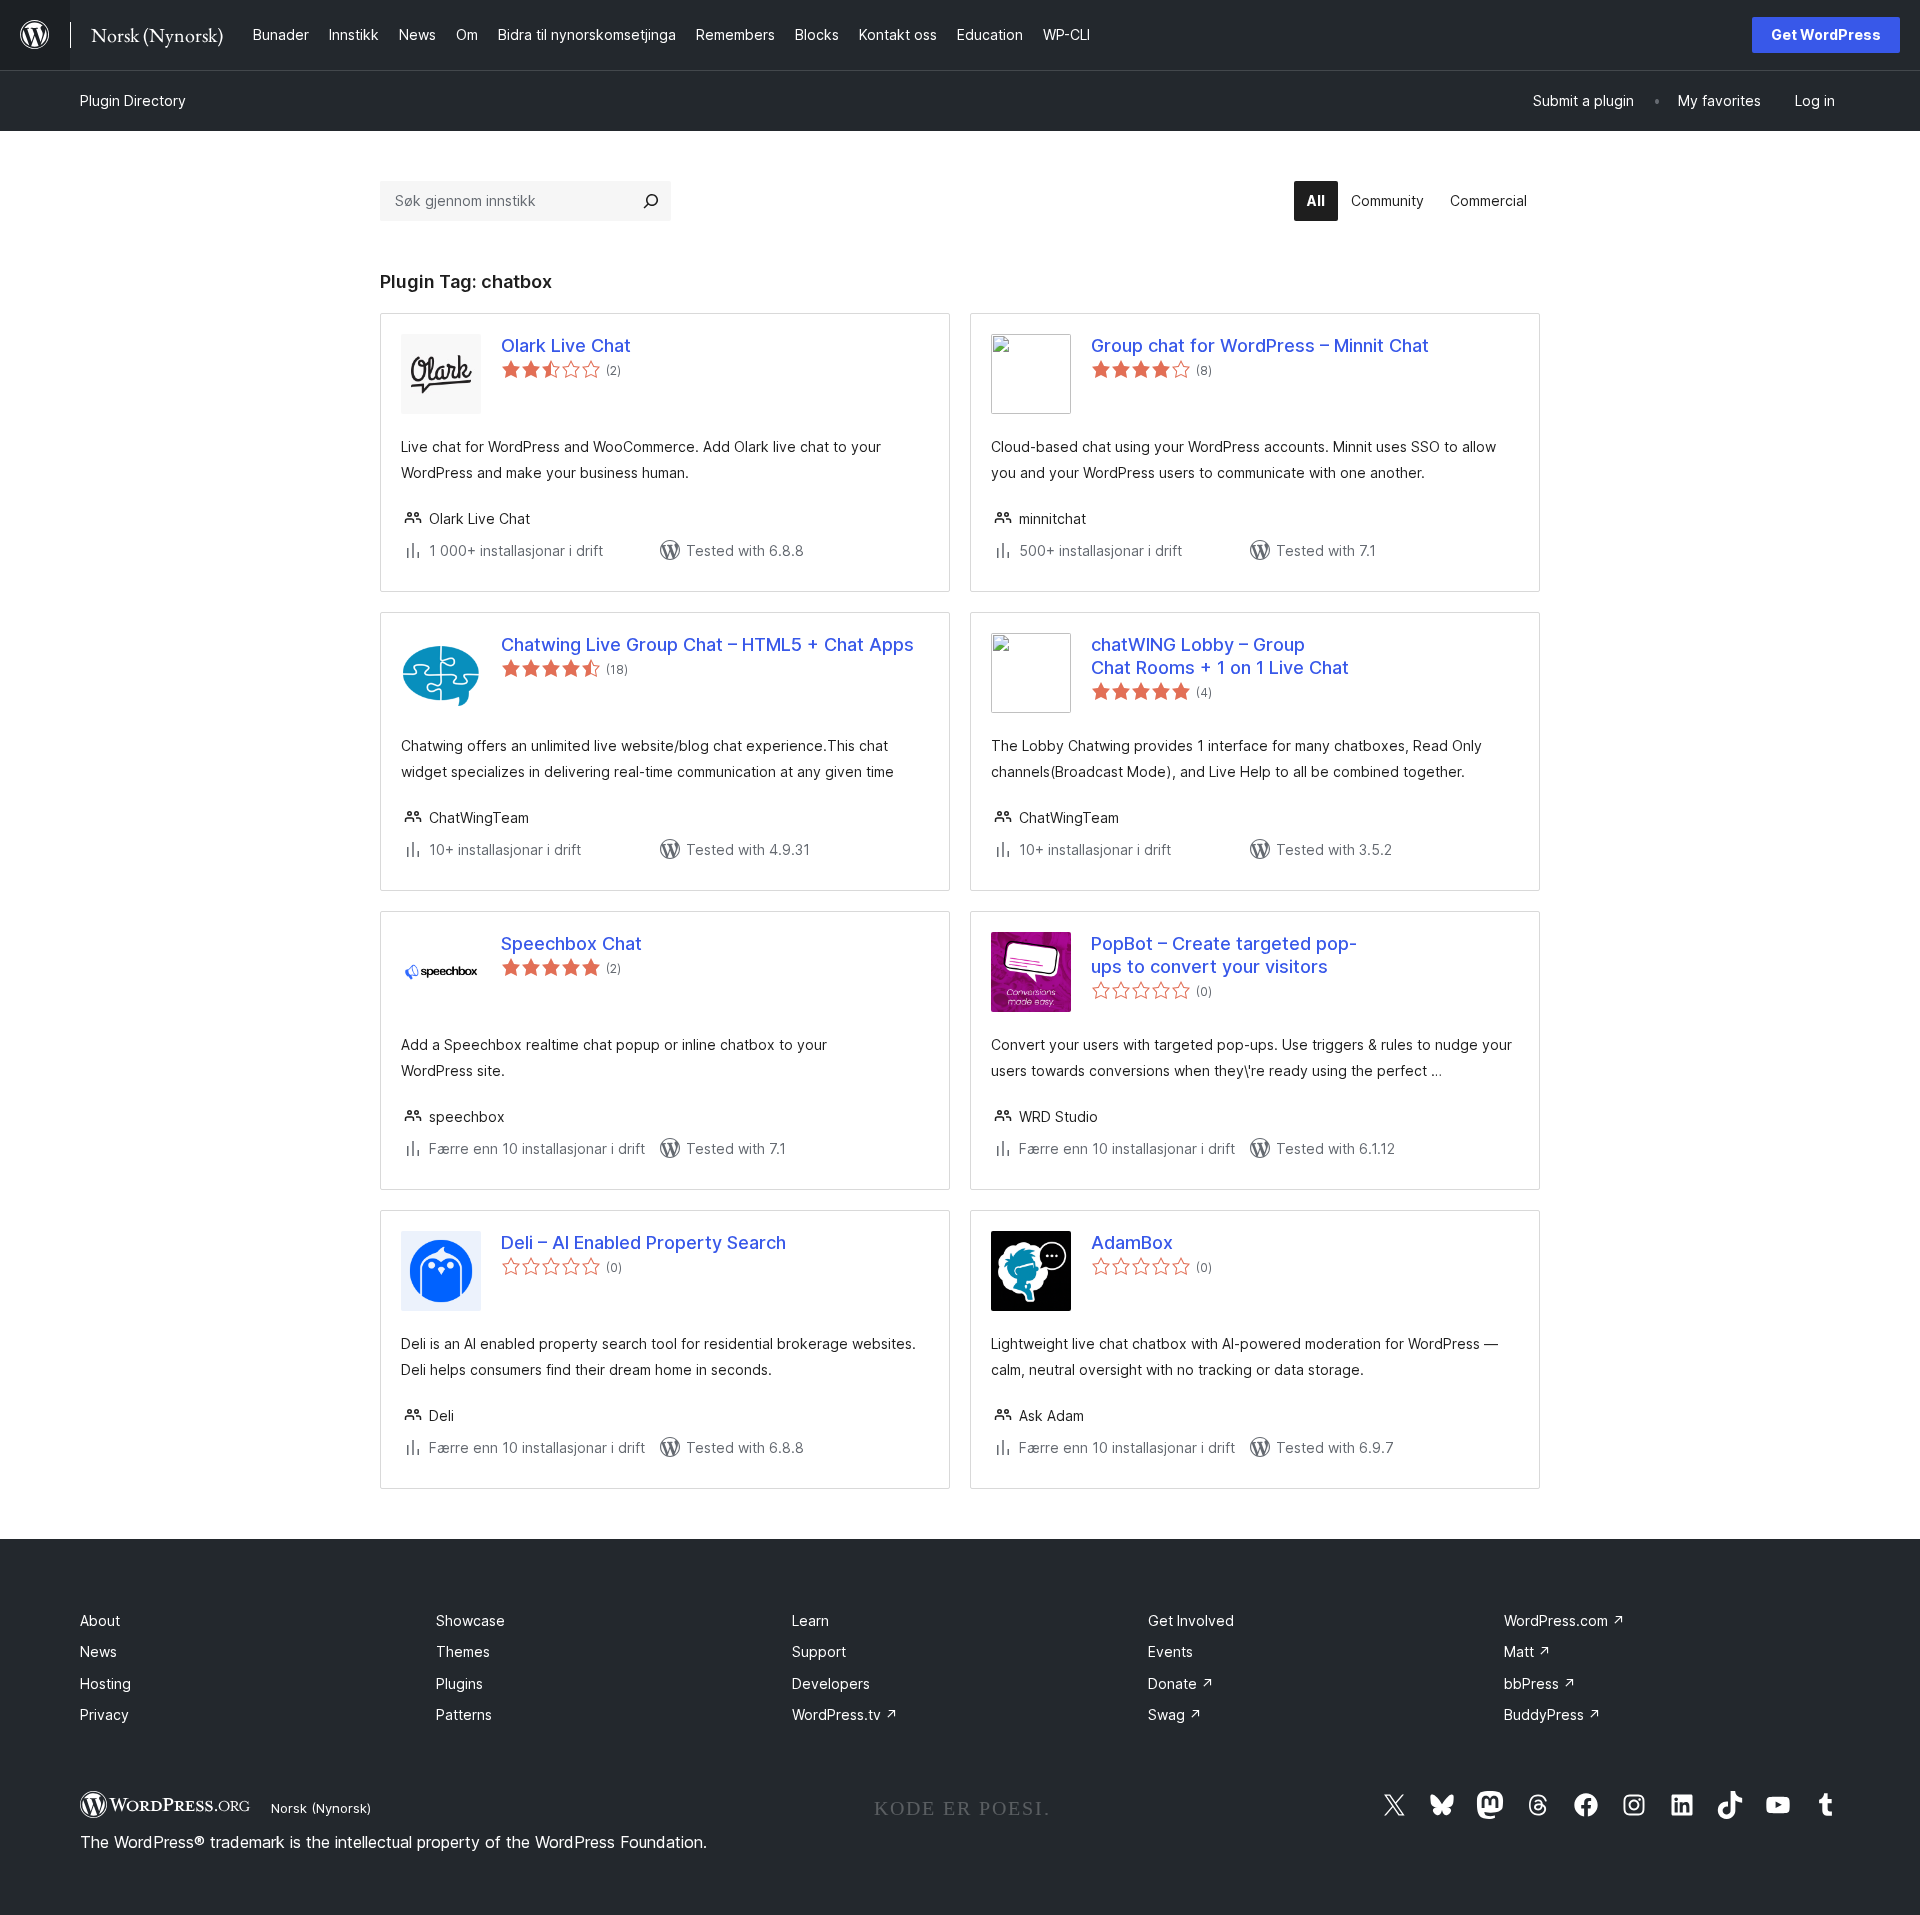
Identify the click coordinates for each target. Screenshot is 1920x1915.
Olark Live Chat (566, 345)
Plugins (459, 1683)
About (100, 1620)
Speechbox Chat (571, 943)
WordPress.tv (845, 1714)
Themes (463, 1651)
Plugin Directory (133, 100)
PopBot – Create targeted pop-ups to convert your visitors (1224, 955)
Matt (1527, 1651)
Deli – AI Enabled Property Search (643, 1242)
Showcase (470, 1620)
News (98, 1651)
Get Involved (1191, 1620)
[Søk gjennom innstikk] (651, 201)
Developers (831, 1683)
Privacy (104, 1714)
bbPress (1540, 1683)
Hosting (105, 1683)
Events (1170, 1651)
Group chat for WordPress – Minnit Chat (1260, 345)
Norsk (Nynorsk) (321, 1808)
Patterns (464, 1714)
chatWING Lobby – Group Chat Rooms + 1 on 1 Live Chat (1220, 656)
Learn (810, 1620)
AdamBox (1132, 1242)
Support (819, 1651)
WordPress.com (1564, 1620)
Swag (1175, 1714)
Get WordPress (1826, 34)
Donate (1181, 1683)
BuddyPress (1552, 1714)
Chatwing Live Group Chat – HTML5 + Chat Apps (707, 644)
